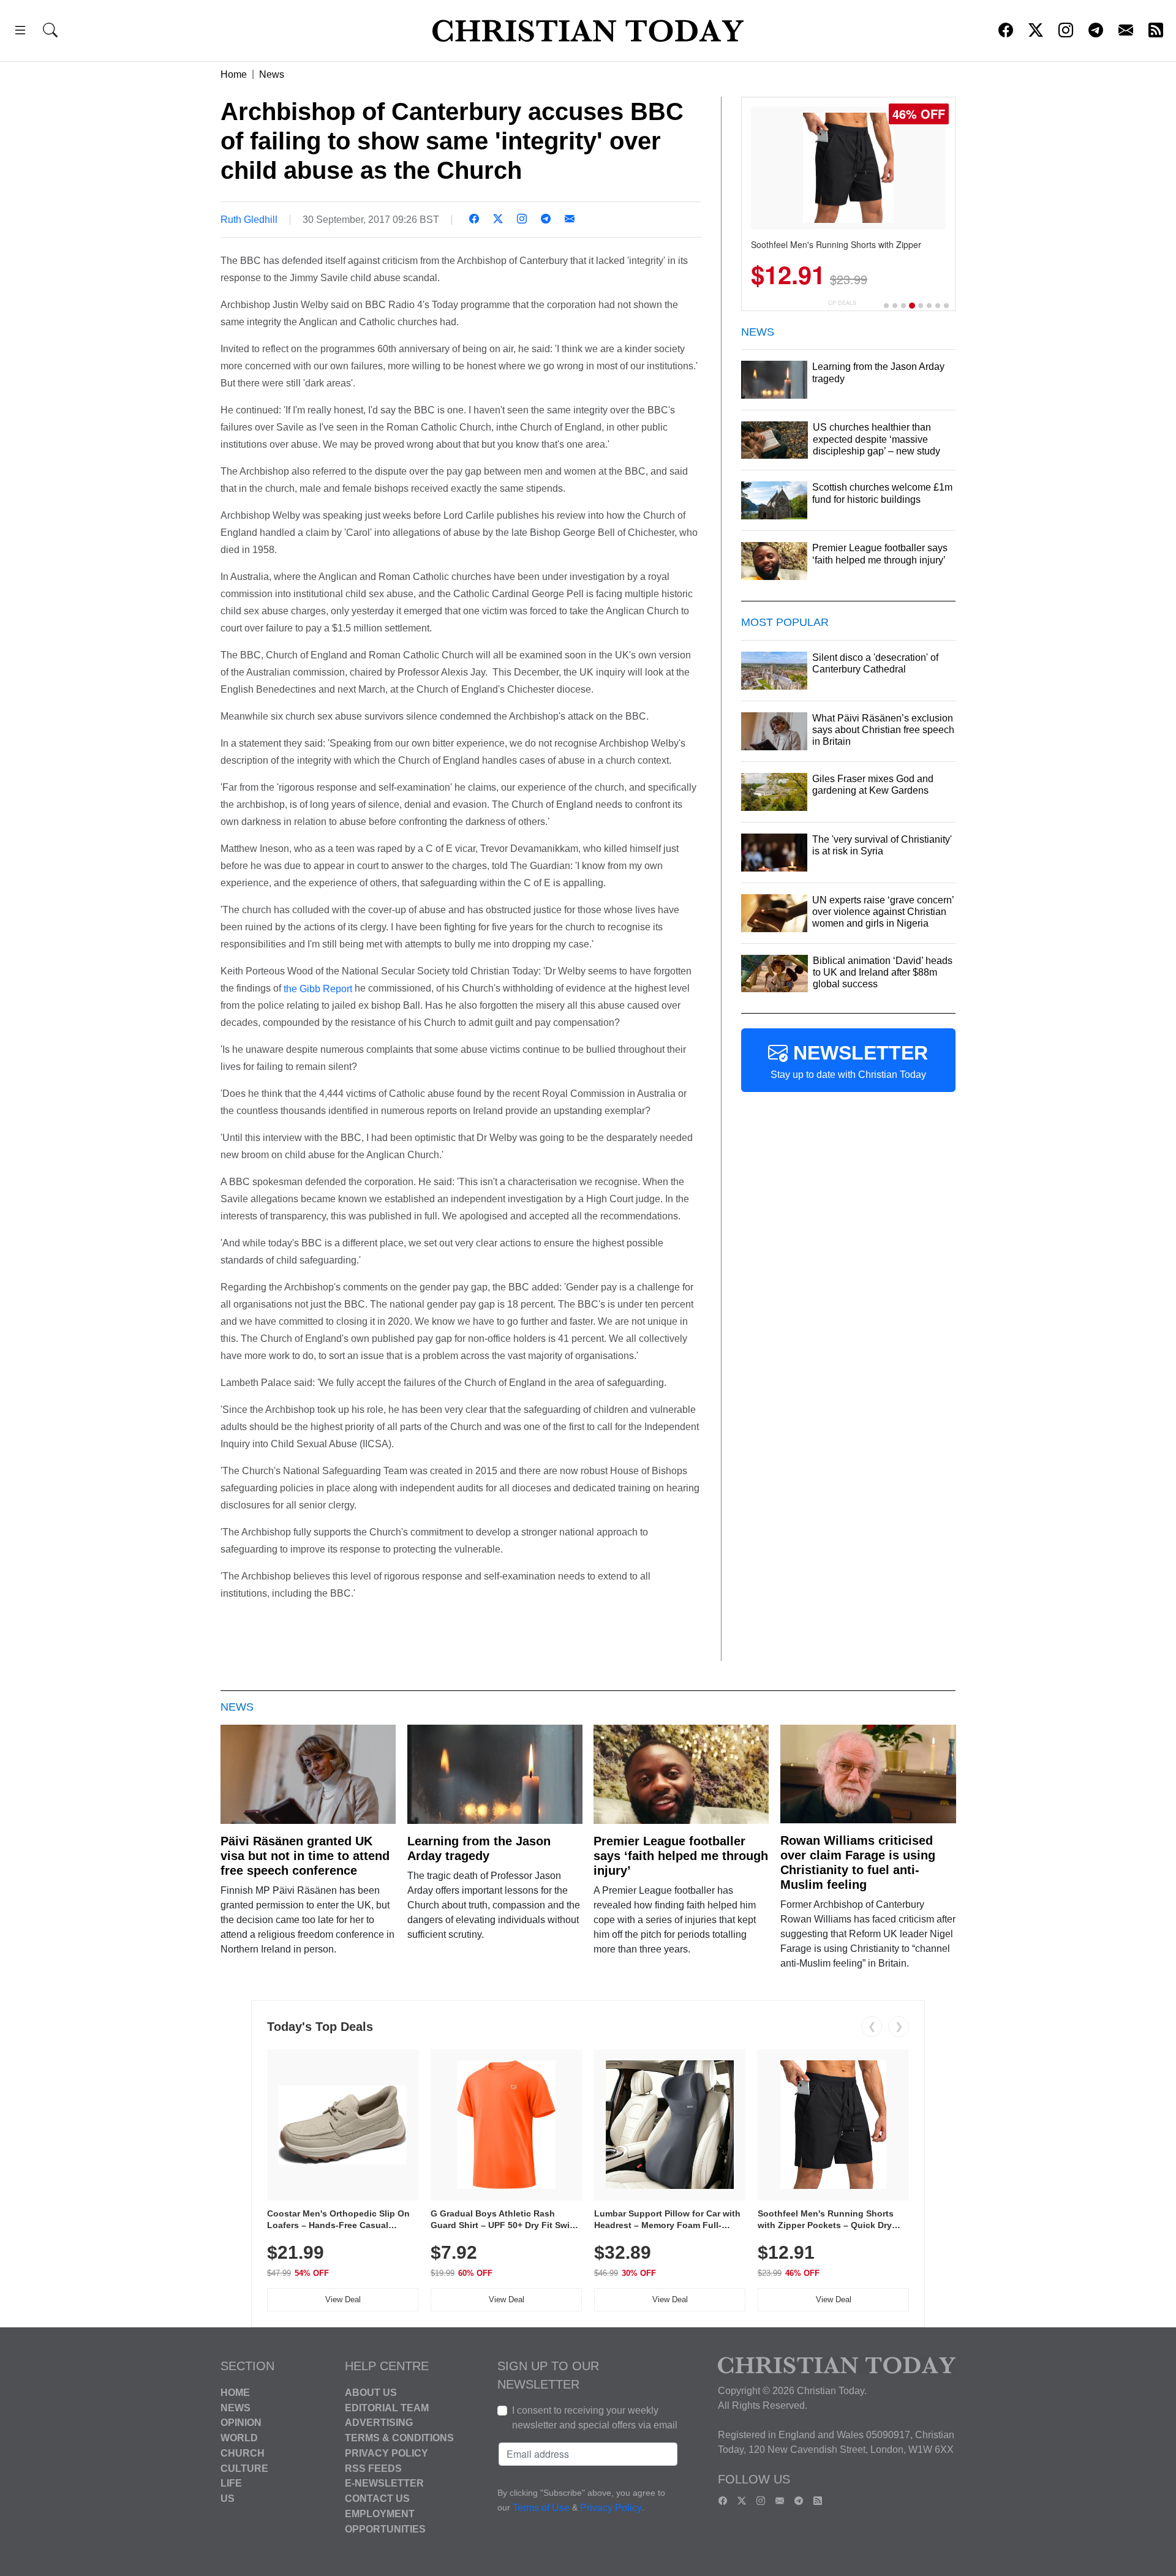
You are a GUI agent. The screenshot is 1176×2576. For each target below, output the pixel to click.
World (239, 2438)
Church (243, 2453)
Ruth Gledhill (249, 220)
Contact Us (377, 2499)
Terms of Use (541, 2508)
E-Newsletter (384, 2483)
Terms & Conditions (399, 2438)
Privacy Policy (386, 2453)
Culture (244, 2468)
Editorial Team (387, 2407)
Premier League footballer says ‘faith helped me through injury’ (681, 1856)
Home (234, 74)
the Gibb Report (317, 988)
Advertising (379, 2423)
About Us (371, 2393)
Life (231, 2483)
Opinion (241, 2423)
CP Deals (842, 303)
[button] (20, 32)
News (272, 74)
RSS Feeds (373, 2468)
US (228, 2499)
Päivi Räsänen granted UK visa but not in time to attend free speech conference (305, 1856)
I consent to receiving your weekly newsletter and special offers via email (595, 2418)
